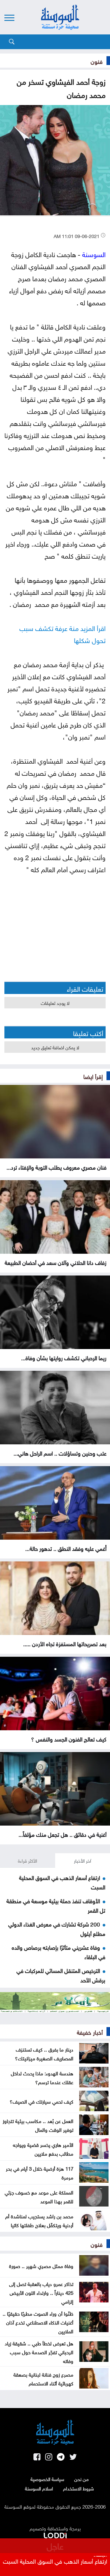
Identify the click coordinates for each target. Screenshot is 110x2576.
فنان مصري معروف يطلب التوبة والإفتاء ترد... (56, 1167)
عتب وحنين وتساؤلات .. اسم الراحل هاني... (60, 1453)
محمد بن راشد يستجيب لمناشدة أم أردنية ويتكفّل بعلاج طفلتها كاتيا (39, 2220)
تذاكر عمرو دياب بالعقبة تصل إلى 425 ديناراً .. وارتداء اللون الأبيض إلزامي (41, 2292)
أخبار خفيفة (90, 2032)
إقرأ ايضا (93, 1076)
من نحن (81, 2479)
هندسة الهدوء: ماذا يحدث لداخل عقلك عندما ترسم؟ (42, 2077)
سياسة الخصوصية (47, 2479)
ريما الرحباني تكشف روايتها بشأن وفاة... (64, 1357)
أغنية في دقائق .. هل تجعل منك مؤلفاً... (62, 1834)
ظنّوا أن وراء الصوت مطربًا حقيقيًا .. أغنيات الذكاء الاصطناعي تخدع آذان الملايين (38, 2322)
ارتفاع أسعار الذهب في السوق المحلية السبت (55, 2560)
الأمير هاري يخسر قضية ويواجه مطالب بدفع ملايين (43, 2149)
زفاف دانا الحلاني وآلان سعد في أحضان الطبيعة (56, 1262)
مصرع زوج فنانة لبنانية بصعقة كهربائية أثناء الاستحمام (43, 2378)
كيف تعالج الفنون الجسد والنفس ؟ (69, 1739)
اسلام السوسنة (39, 2488)
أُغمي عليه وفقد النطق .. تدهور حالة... (66, 1548)
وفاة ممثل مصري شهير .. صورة (41, 2265)
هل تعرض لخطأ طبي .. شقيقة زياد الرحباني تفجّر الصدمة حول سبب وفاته (39, 2352)
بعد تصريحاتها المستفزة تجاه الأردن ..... (65, 1643)
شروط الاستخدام (78, 2488)
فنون (97, 61)
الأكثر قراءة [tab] (28, 1860)
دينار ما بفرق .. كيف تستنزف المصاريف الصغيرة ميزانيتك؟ (44, 2053)
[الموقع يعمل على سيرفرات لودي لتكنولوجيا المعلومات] (55, 2534)
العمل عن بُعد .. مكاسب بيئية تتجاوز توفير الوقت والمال (38, 2125)
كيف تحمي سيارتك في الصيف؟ (42, 2101)
